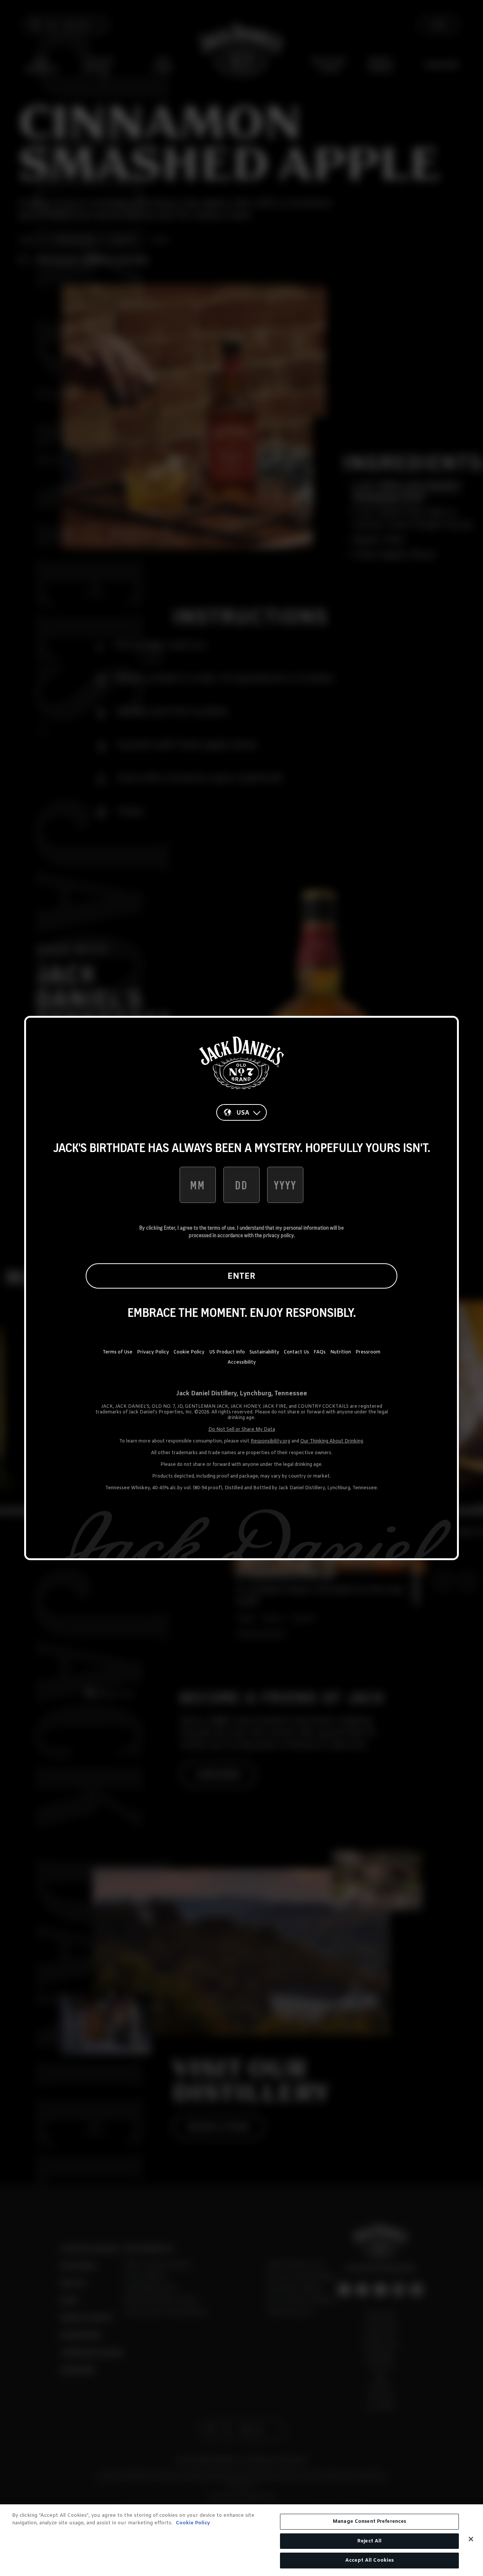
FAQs (320, 1352)
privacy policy (278, 1235)
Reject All (369, 2541)
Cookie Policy (189, 1352)
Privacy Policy (153, 1352)
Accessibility (242, 1362)
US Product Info (227, 1352)
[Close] (471, 2539)
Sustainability (264, 1352)
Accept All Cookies (369, 2560)
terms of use (221, 1228)
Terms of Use (118, 1352)
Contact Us (296, 1352)
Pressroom (368, 1352)
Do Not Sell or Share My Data (242, 1430)
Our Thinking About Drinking (332, 1441)
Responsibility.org (270, 1441)
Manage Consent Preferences (369, 2521)
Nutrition (341, 1352)
